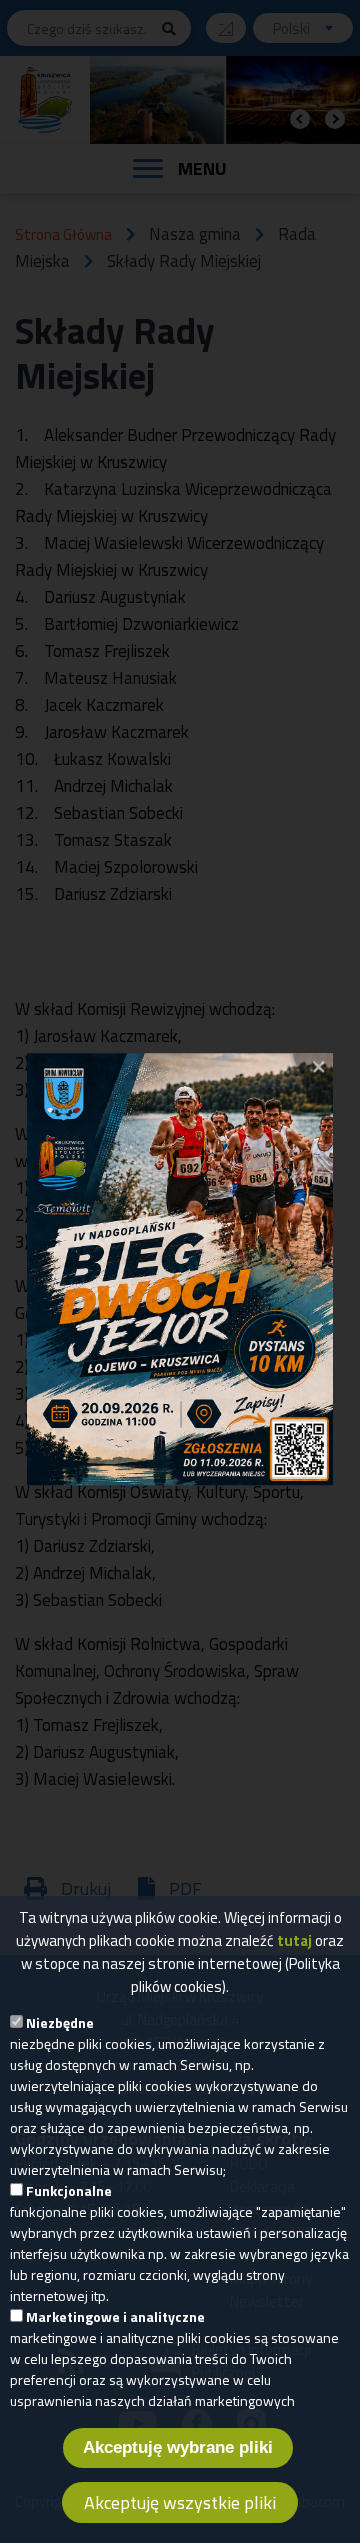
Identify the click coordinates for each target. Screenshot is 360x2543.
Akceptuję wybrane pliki (178, 2447)
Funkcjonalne (69, 2190)
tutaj (294, 1940)
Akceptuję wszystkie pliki (180, 2502)
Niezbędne (60, 2022)
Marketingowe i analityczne (115, 2316)
